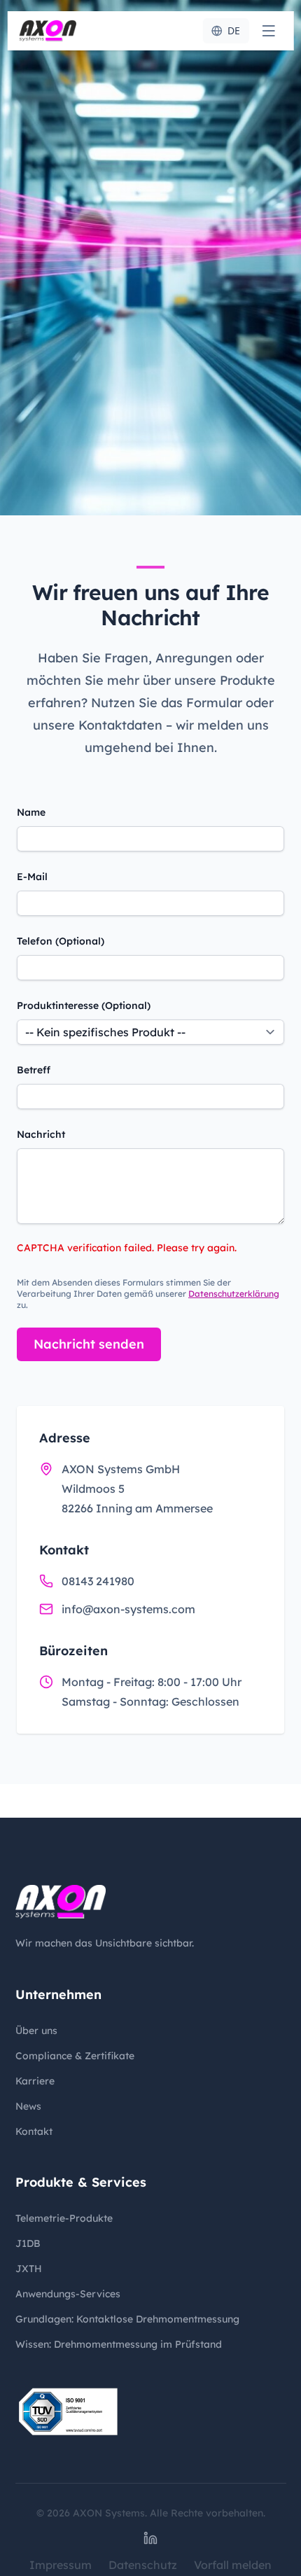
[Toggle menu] (268, 31)
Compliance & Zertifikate (75, 2056)
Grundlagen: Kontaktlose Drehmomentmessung (127, 2319)
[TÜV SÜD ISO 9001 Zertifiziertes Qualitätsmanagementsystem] (68, 2412)
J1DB (28, 2243)
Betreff (34, 1070)
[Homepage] (48, 31)
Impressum (61, 2565)
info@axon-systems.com (128, 1609)
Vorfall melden (233, 2565)
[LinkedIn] (150, 2538)
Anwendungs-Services (68, 2294)
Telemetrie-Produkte (64, 2218)
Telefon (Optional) (61, 941)
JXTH (29, 2269)
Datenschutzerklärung (234, 1294)
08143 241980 (98, 1581)
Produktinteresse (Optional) (84, 1005)
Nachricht (41, 1134)
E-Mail (32, 877)
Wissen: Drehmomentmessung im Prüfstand (119, 2344)
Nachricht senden (89, 1344)
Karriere (35, 2081)
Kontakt (34, 2131)
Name (31, 812)
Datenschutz (143, 2565)
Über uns (36, 2031)
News (28, 2106)
